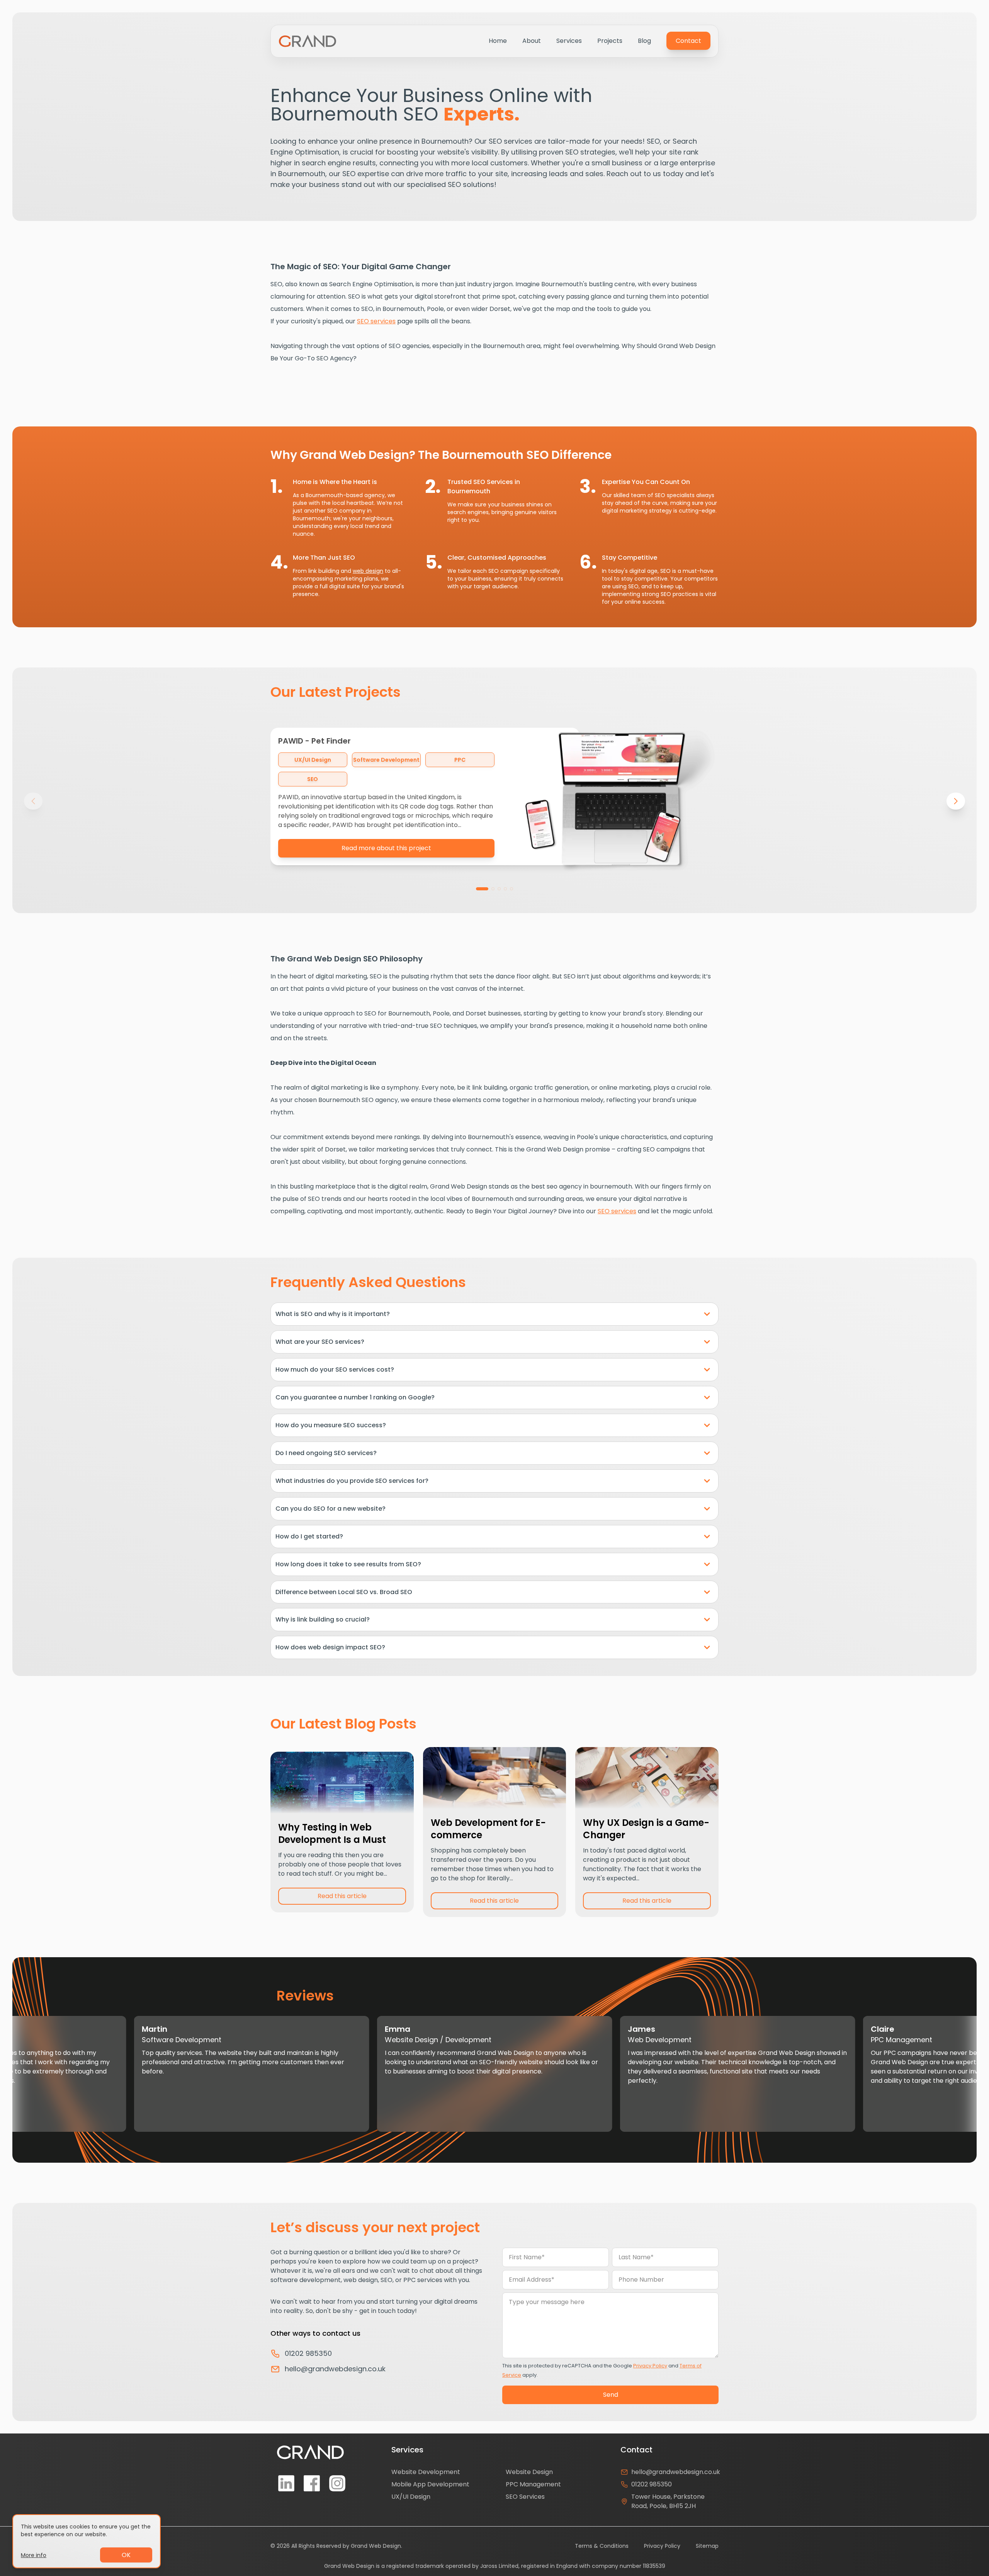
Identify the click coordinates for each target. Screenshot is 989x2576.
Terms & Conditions (602, 2546)
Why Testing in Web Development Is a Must (332, 1833)
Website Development (426, 2472)
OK (126, 2555)
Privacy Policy (650, 2366)
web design (368, 571)
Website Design (529, 2472)
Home (498, 41)
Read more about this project (386, 848)
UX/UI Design (411, 2497)
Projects (610, 41)
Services (569, 41)
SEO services (376, 321)
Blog (644, 41)
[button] (482, 889)
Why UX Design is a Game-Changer (646, 1829)
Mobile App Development (430, 2484)
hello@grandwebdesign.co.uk (335, 2369)
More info (34, 2555)
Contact (688, 41)
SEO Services (525, 2497)
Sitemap (707, 2546)
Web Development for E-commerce (488, 1829)
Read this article (342, 1896)
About (532, 41)
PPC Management (533, 2484)
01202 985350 (308, 2353)
